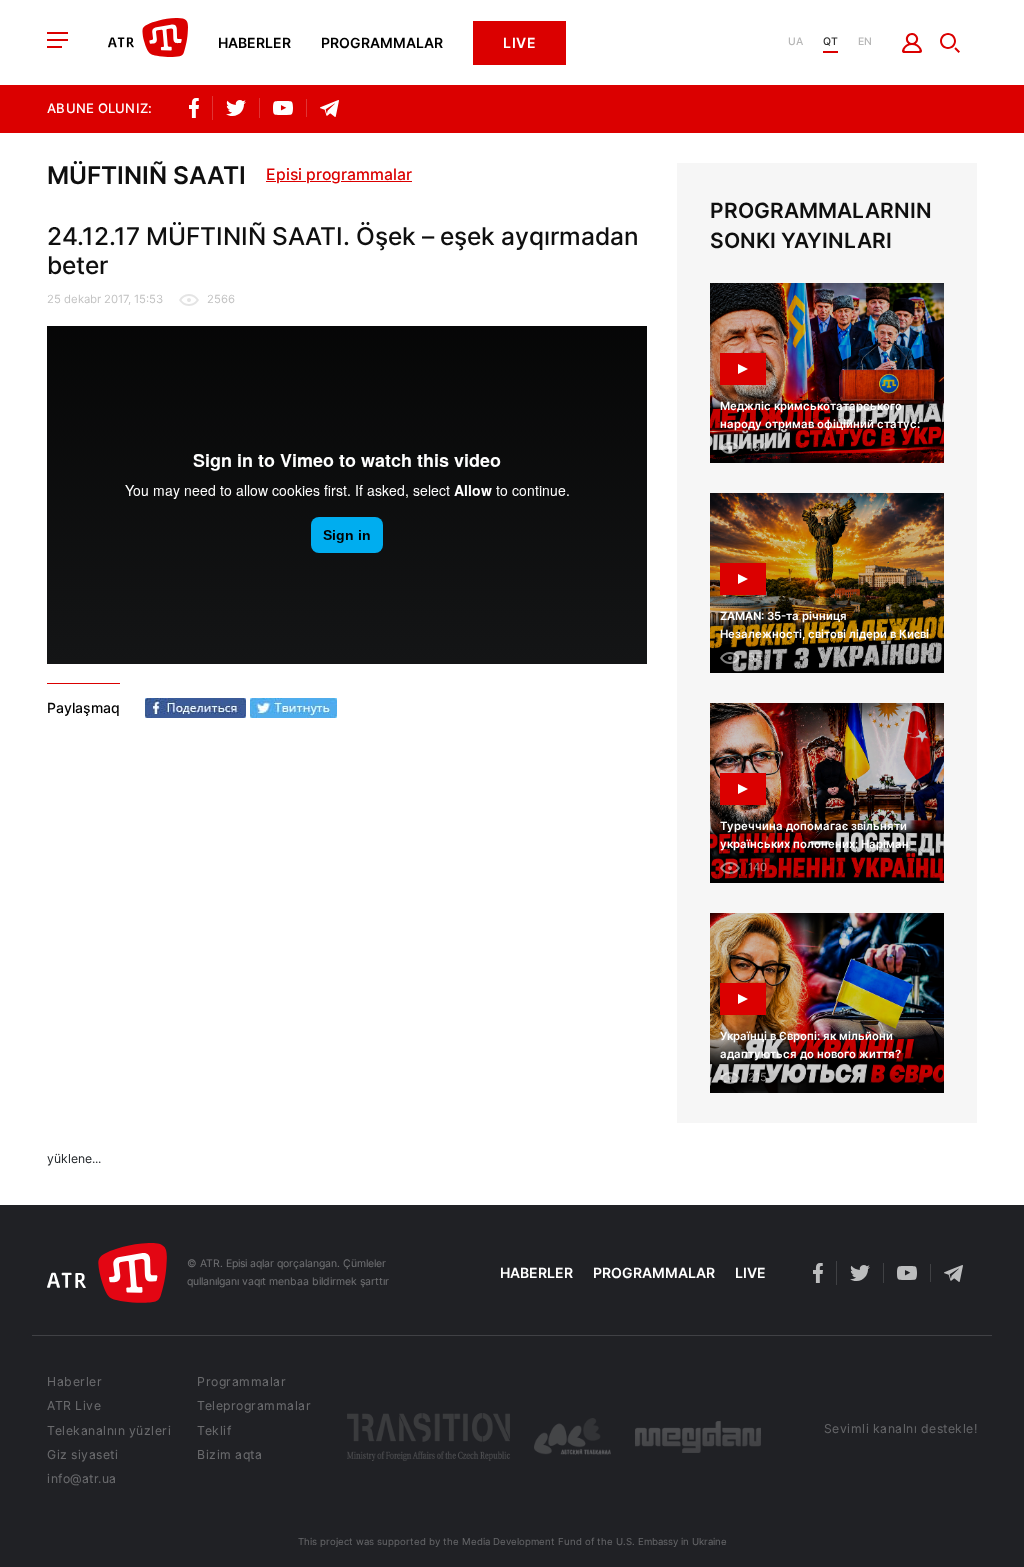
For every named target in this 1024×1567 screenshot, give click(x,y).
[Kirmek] (912, 43)
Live (519, 42)
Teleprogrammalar (254, 1406)
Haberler (254, 43)
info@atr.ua (82, 1479)
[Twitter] (293, 708)
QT (830, 42)
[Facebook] (195, 708)
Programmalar (382, 43)
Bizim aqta (229, 1455)
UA (795, 42)
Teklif (214, 1431)
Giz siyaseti (82, 1455)
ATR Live (74, 1406)
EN (865, 42)
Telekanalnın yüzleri (109, 1431)
